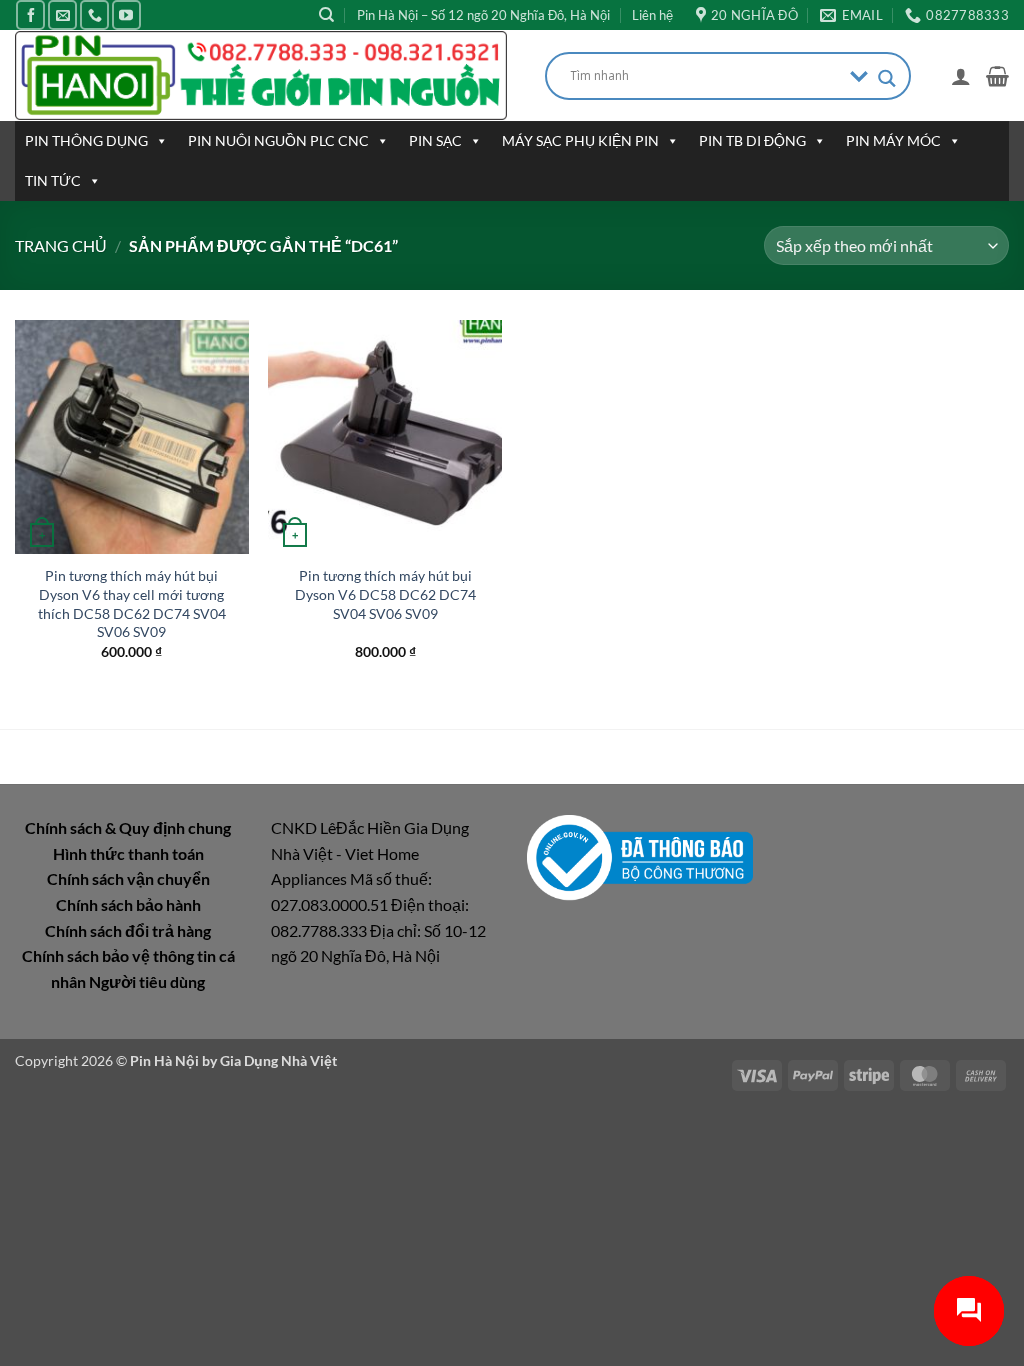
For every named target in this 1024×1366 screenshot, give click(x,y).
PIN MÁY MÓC (893, 140)
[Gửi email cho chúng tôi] (62, 14)
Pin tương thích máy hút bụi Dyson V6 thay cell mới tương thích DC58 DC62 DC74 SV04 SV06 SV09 (132, 603)
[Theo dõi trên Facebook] (30, 14)
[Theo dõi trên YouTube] (126, 14)
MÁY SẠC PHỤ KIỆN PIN (580, 140)
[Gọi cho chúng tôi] (94, 14)
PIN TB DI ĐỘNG (752, 140)
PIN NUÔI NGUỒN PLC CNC (278, 140)
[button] (961, 76)
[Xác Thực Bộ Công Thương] (640, 855)
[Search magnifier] (887, 78)
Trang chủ (61, 245)
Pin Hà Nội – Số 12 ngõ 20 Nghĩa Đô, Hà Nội (483, 15)
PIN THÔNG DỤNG (86, 140)
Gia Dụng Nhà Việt (278, 1060)
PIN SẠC (435, 140)
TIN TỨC (53, 180)
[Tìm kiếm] (326, 15)
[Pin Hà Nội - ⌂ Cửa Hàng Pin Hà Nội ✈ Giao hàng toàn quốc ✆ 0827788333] (265, 75)
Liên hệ (652, 15)
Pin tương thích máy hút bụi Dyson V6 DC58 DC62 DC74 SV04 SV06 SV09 (385, 594)
